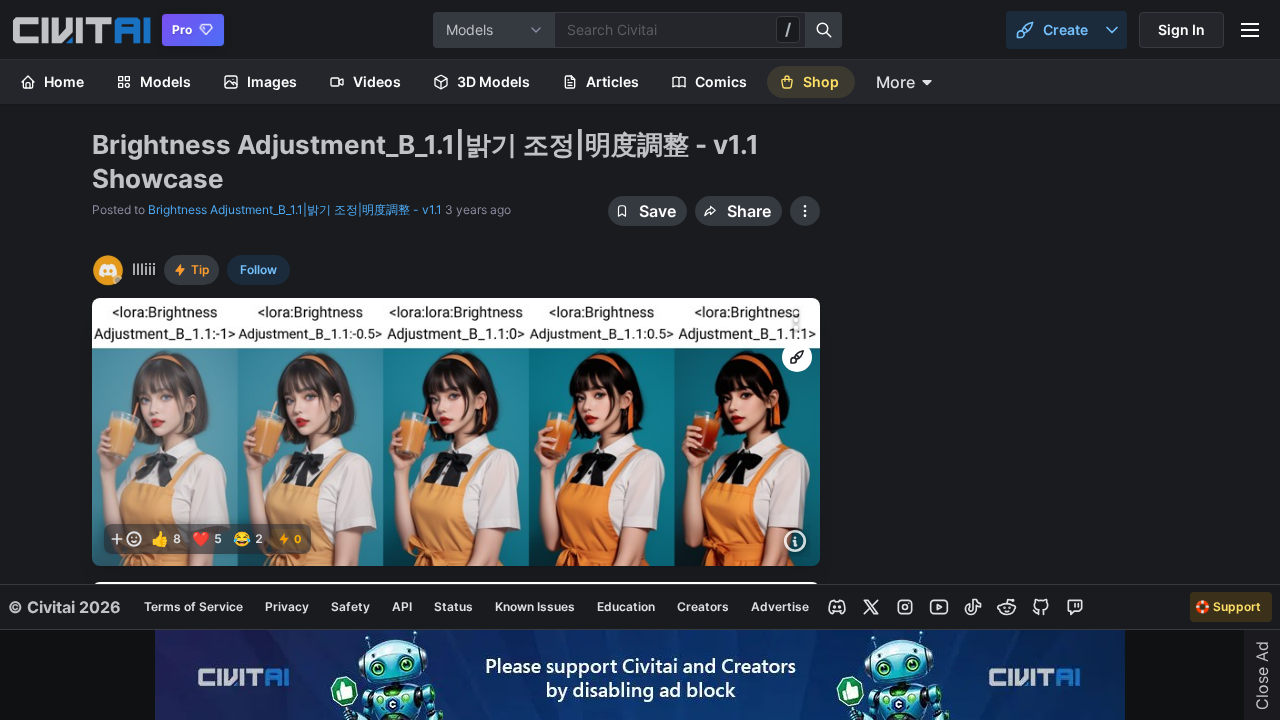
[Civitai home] (81, 30)
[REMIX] (797, 357)
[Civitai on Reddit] (1007, 607)
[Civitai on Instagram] (905, 607)
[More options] (796, 320)
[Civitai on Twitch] (1075, 607)
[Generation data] (795, 541)
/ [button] (788, 29)
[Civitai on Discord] (837, 607)
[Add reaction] (126, 539)
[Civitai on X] (871, 607)
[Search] (824, 30)
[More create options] (1112, 30)
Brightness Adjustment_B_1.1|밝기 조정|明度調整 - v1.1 (295, 209)
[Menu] (1250, 30)
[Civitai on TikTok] (973, 607)
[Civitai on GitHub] (1041, 607)
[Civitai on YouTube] (939, 607)
